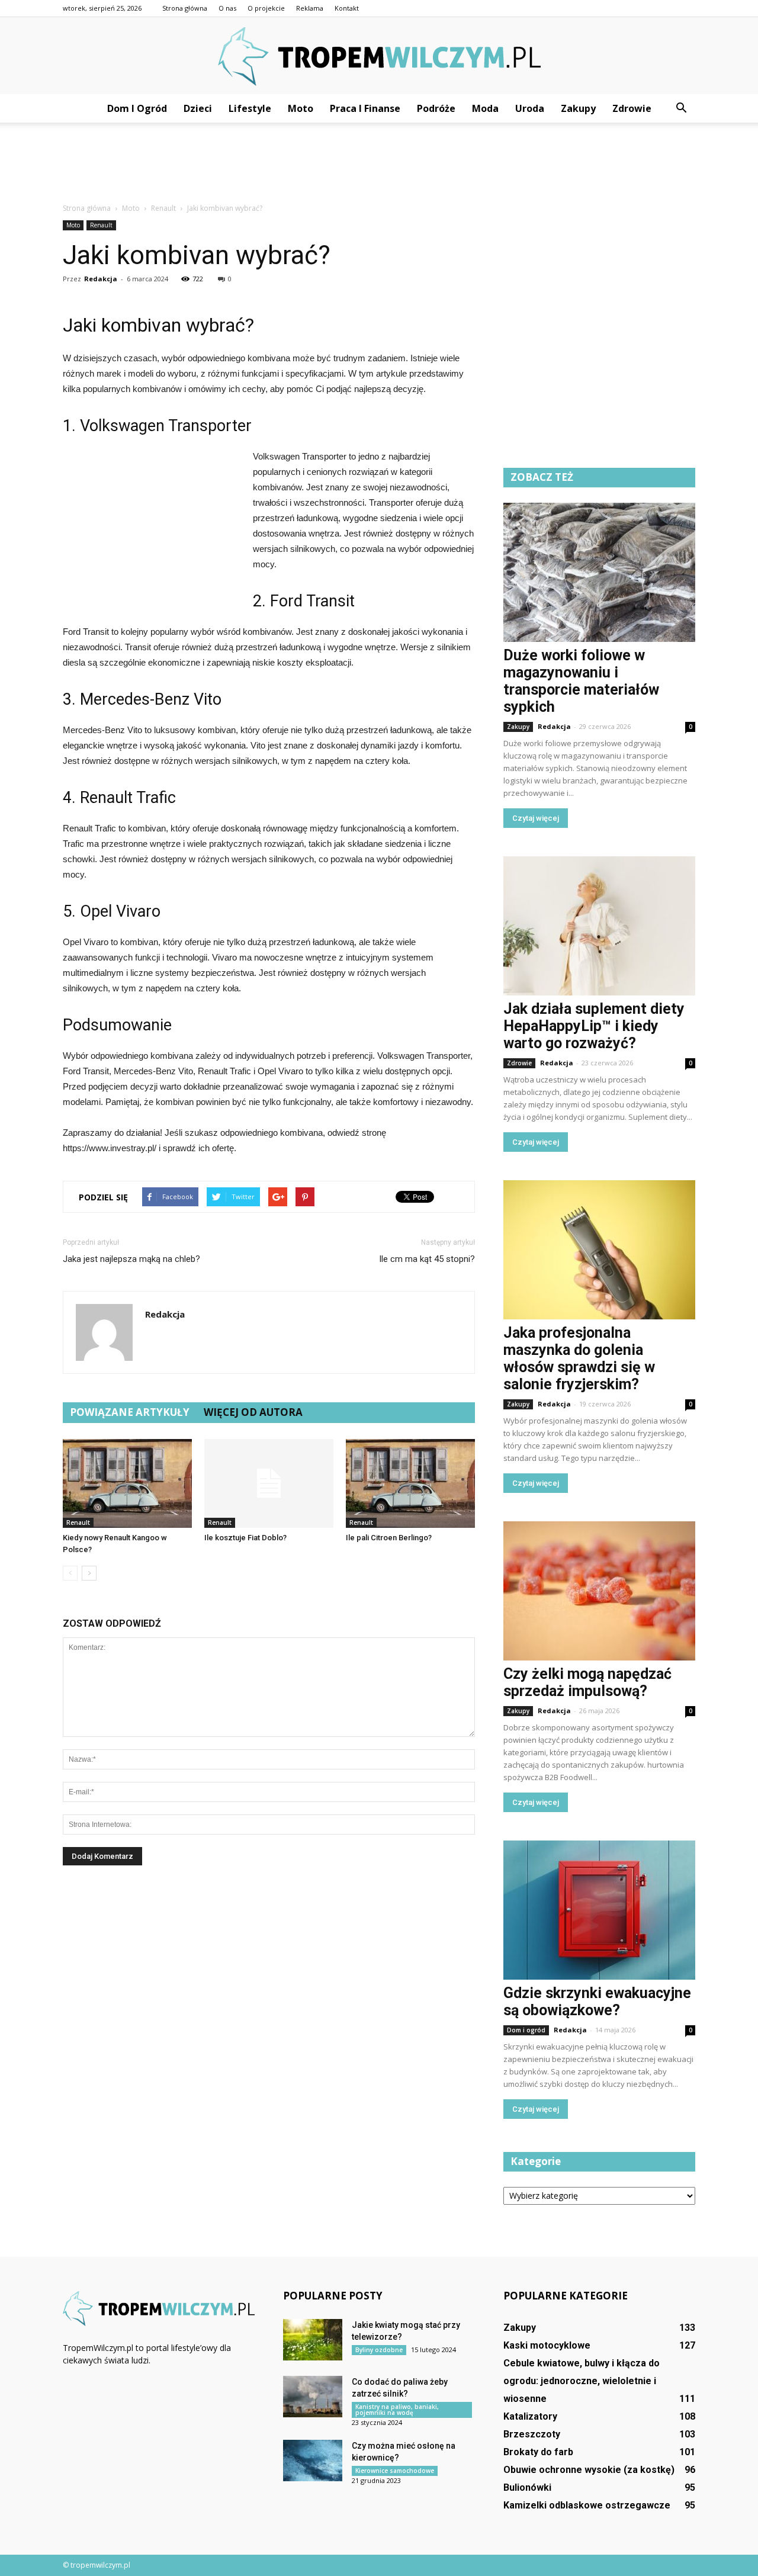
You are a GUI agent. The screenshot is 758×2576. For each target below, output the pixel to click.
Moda (485, 108)
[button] (681, 108)
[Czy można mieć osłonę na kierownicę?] (313, 2461)
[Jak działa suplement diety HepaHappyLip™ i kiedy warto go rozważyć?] (599, 926)
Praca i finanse (365, 108)
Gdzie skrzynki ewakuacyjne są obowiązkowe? (597, 2002)
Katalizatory (530, 2416)
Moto (301, 108)
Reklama (310, 8)
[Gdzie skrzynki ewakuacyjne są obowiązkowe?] (599, 1910)
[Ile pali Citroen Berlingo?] (410, 1483)
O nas (227, 8)
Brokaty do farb (538, 2452)
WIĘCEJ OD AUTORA (253, 1412)
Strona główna (185, 8)
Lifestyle (250, 108)
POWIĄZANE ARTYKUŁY (130, 1412)
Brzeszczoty (532, 2434)
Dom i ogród (137, 108)
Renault (101, 225)
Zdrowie (632, 108)
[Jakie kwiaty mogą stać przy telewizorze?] (313, 2340)
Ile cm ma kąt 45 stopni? (427, 1259)
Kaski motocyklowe (547, 2345)
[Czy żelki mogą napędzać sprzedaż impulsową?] (599, 1591)
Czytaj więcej (536, 818)
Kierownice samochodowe (395, 2471)
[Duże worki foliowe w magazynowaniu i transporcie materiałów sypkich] (599, 572)
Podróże (436, 108)
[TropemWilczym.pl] (379, 57)
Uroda (530, 108)
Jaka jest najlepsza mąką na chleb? (131, 1259)
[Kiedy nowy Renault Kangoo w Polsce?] (127, 1483)
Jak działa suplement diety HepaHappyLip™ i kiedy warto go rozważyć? (594, 1026)
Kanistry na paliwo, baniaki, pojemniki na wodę (397, 2410)
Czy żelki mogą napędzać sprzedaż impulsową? (587, 1682)
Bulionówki (527, 2487)
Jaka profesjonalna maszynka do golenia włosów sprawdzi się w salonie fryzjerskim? (579, 1358)
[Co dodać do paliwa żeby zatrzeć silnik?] (313, 2397)
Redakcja (101, 279)
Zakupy (578, 108)
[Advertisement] (379, 163)
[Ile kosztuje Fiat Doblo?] (269, 1483)
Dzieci (198, 108)
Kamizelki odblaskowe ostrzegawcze (587, 2505)
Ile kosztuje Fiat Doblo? (245, 1538)
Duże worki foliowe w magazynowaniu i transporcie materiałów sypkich (581, 681)
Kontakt (347, 8)
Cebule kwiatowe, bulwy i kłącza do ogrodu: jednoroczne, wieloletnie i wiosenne (582, 2381)
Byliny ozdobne (379, 2350)
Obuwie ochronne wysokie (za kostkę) (589, 2470)
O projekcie (266, 8)
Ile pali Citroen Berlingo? (389, 1538)
